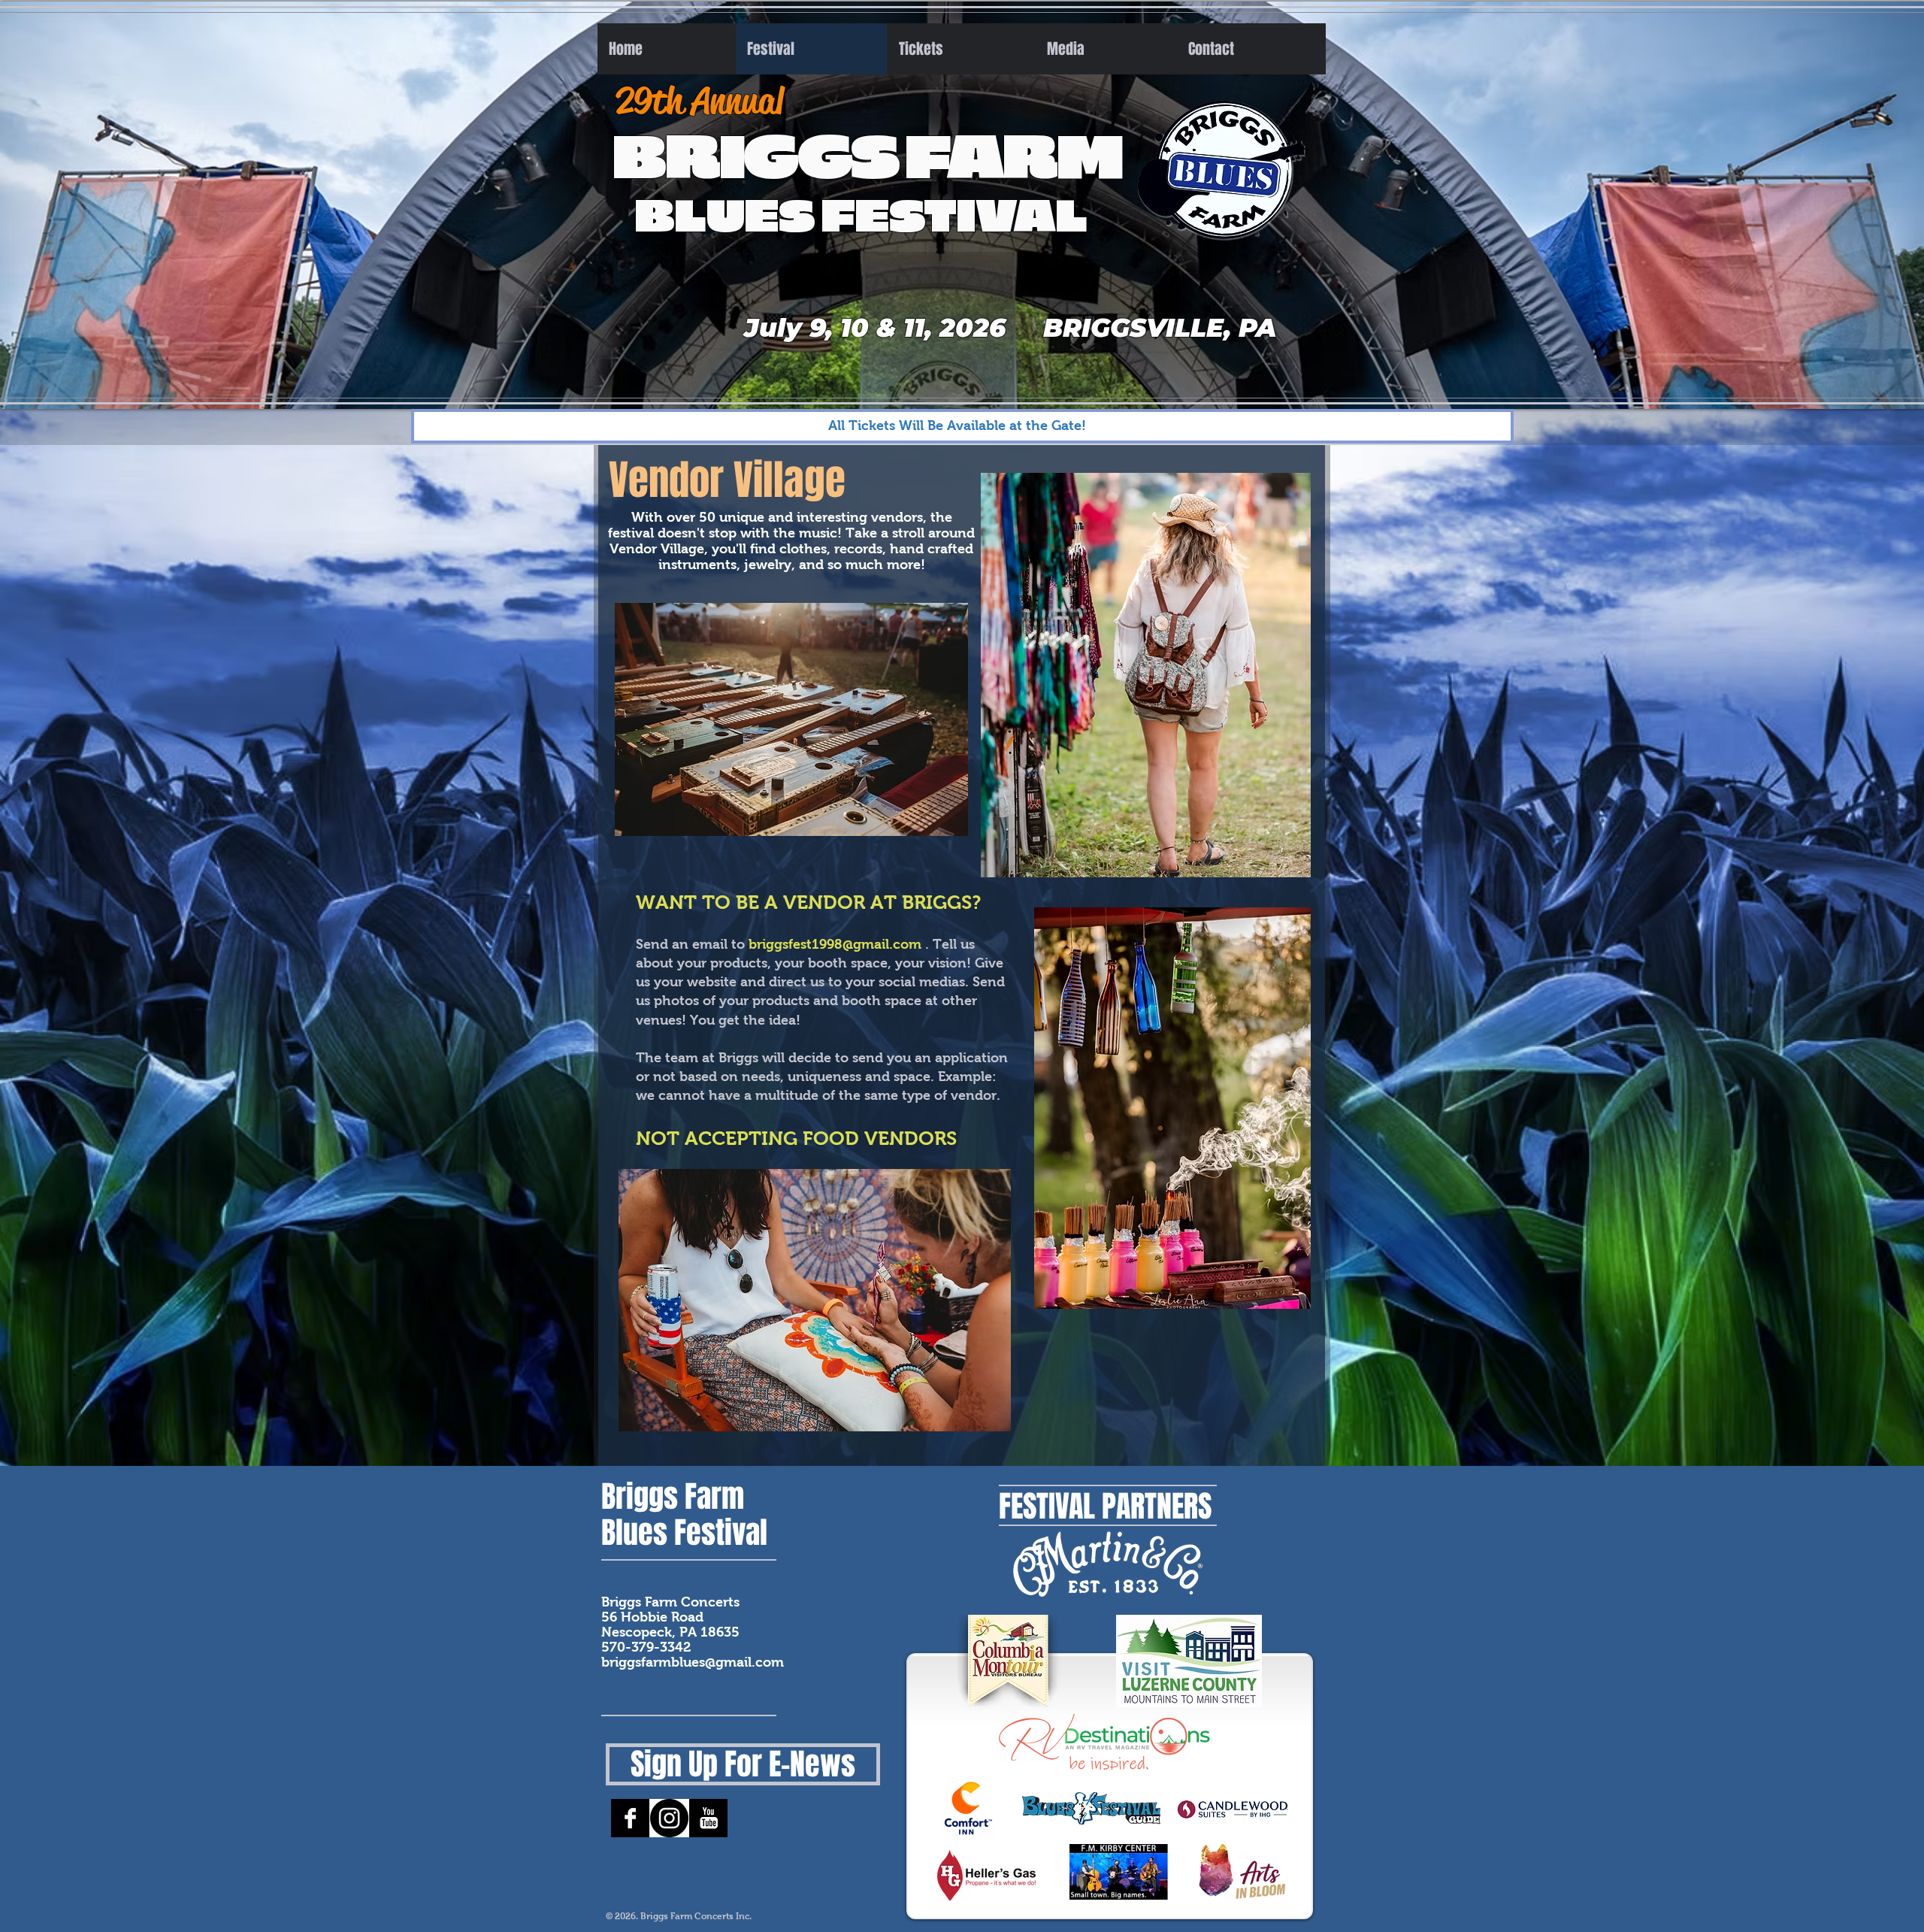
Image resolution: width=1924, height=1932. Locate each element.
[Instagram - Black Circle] (669, 1818)
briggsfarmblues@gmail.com (693, 1662)
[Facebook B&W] (630, 1818)
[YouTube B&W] (708, 1818)
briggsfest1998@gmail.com (835, 944)
